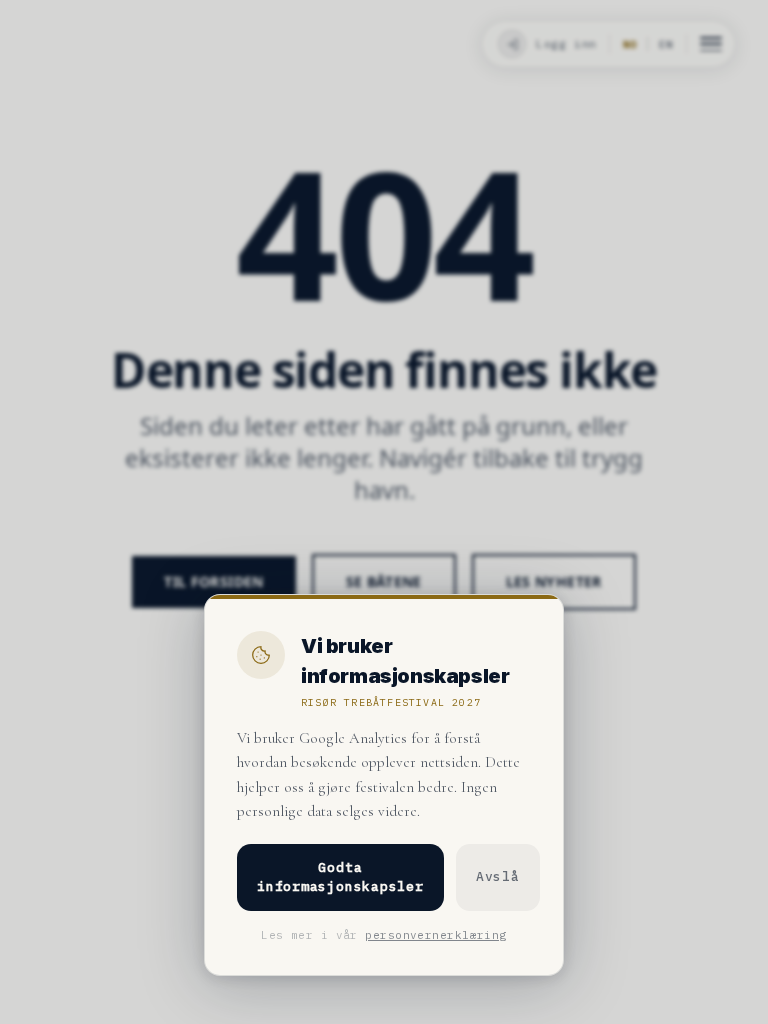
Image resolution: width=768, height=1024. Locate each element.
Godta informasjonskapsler (340, 877)
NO (630, 44)
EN (666, 44)
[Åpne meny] (711, 44)
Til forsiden (213, 581)
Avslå (498, 876)
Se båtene (384, 581)
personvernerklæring (435, 935)
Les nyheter (554, 581)
